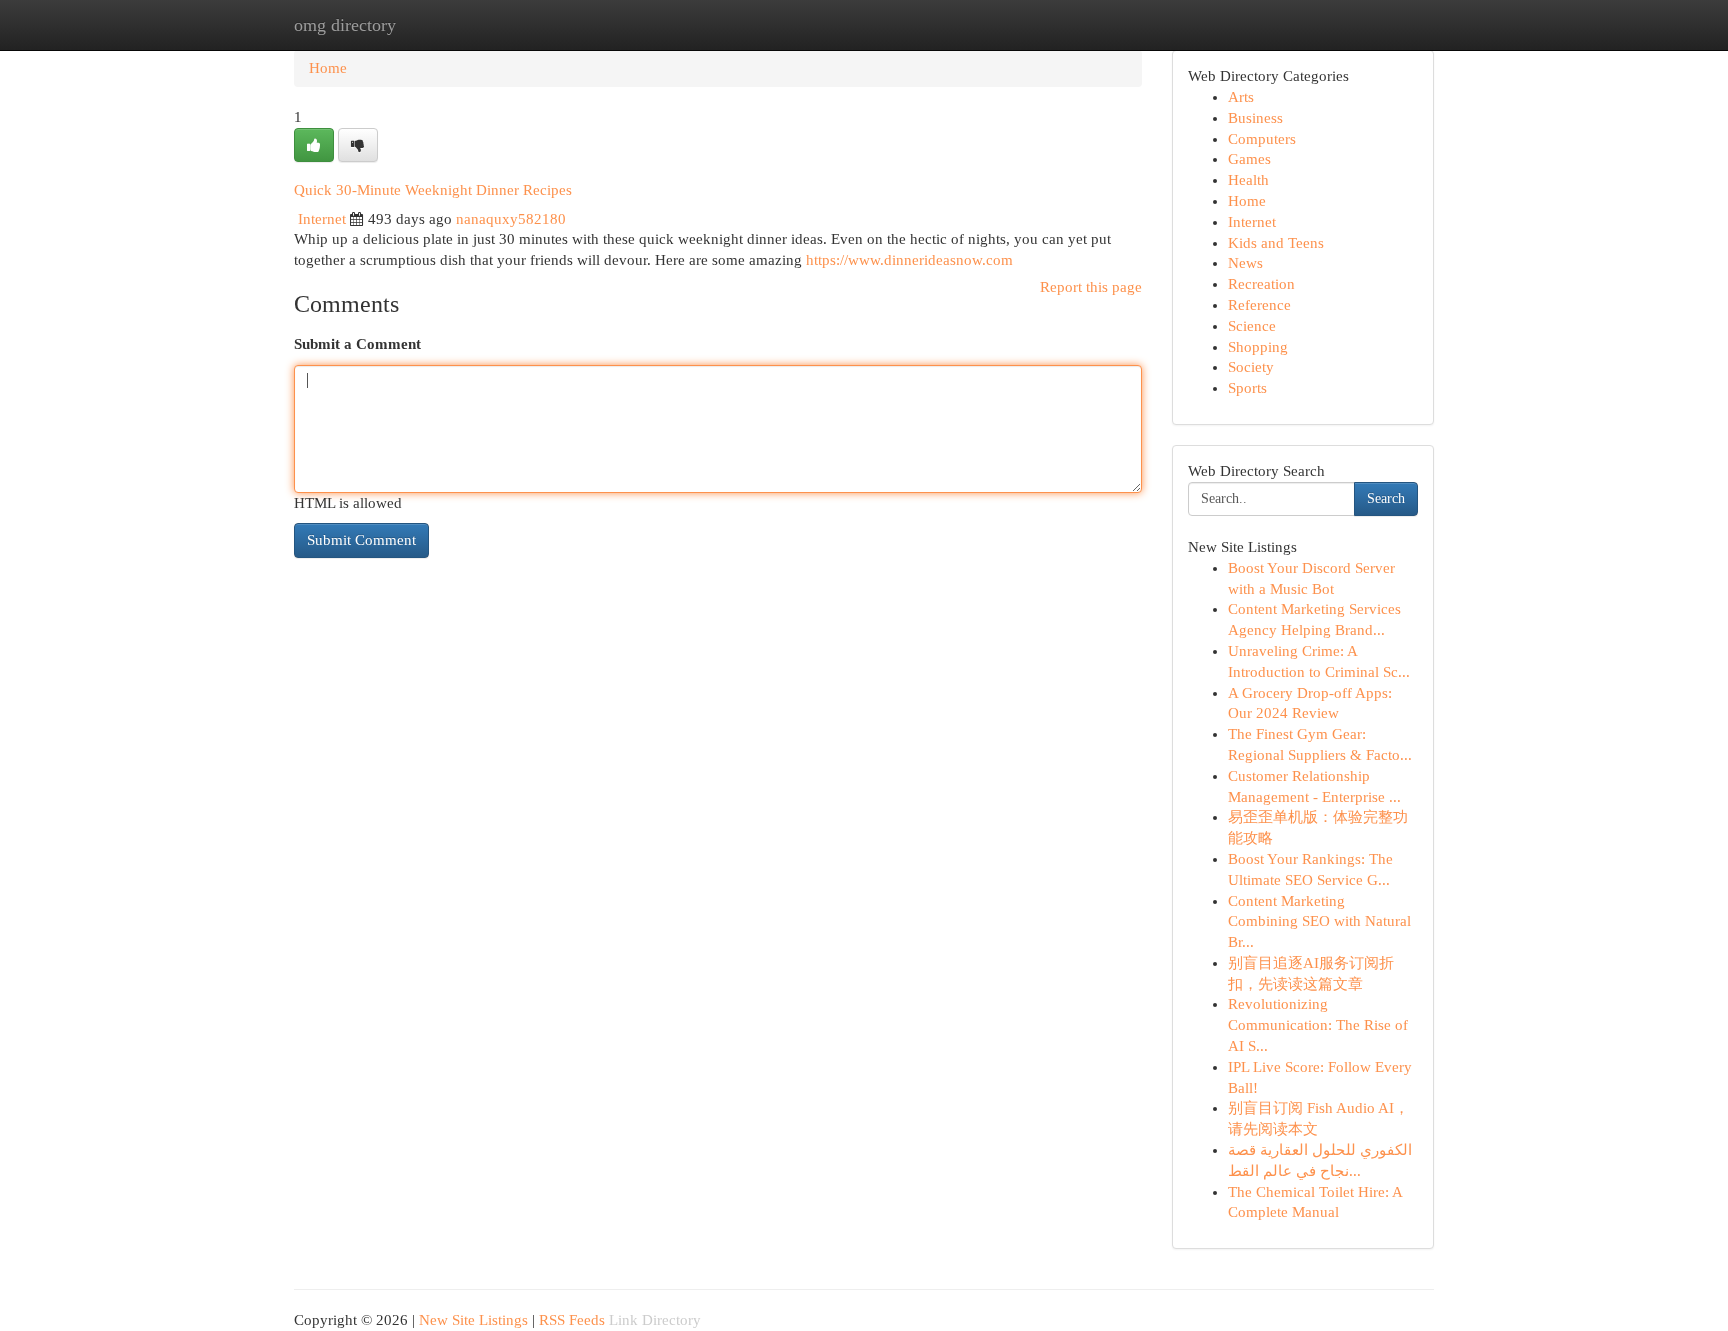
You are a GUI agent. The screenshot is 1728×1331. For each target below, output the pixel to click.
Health (1248, 180)
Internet (322, 219)
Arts (1241, 97)
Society (1251, 367)
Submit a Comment (357, 344)
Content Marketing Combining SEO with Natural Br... (1319, 922)
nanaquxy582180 (511, 219)
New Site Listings (473, 1320)
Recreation (1261, 284)
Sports (1247, 388)
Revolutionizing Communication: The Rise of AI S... (1318, 1025)
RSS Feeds (572, 1320)
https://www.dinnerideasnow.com (909, 260)
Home (328, 68)
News (1245, 263)
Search (1386, 498)
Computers (1262, 139)
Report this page (1091, 287)
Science (1252, 326)
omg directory (345, 25)
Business (1255, 118)
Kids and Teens (1276, 243)
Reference (1259, 305)
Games (1249, 159)
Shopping (1258, 347)
